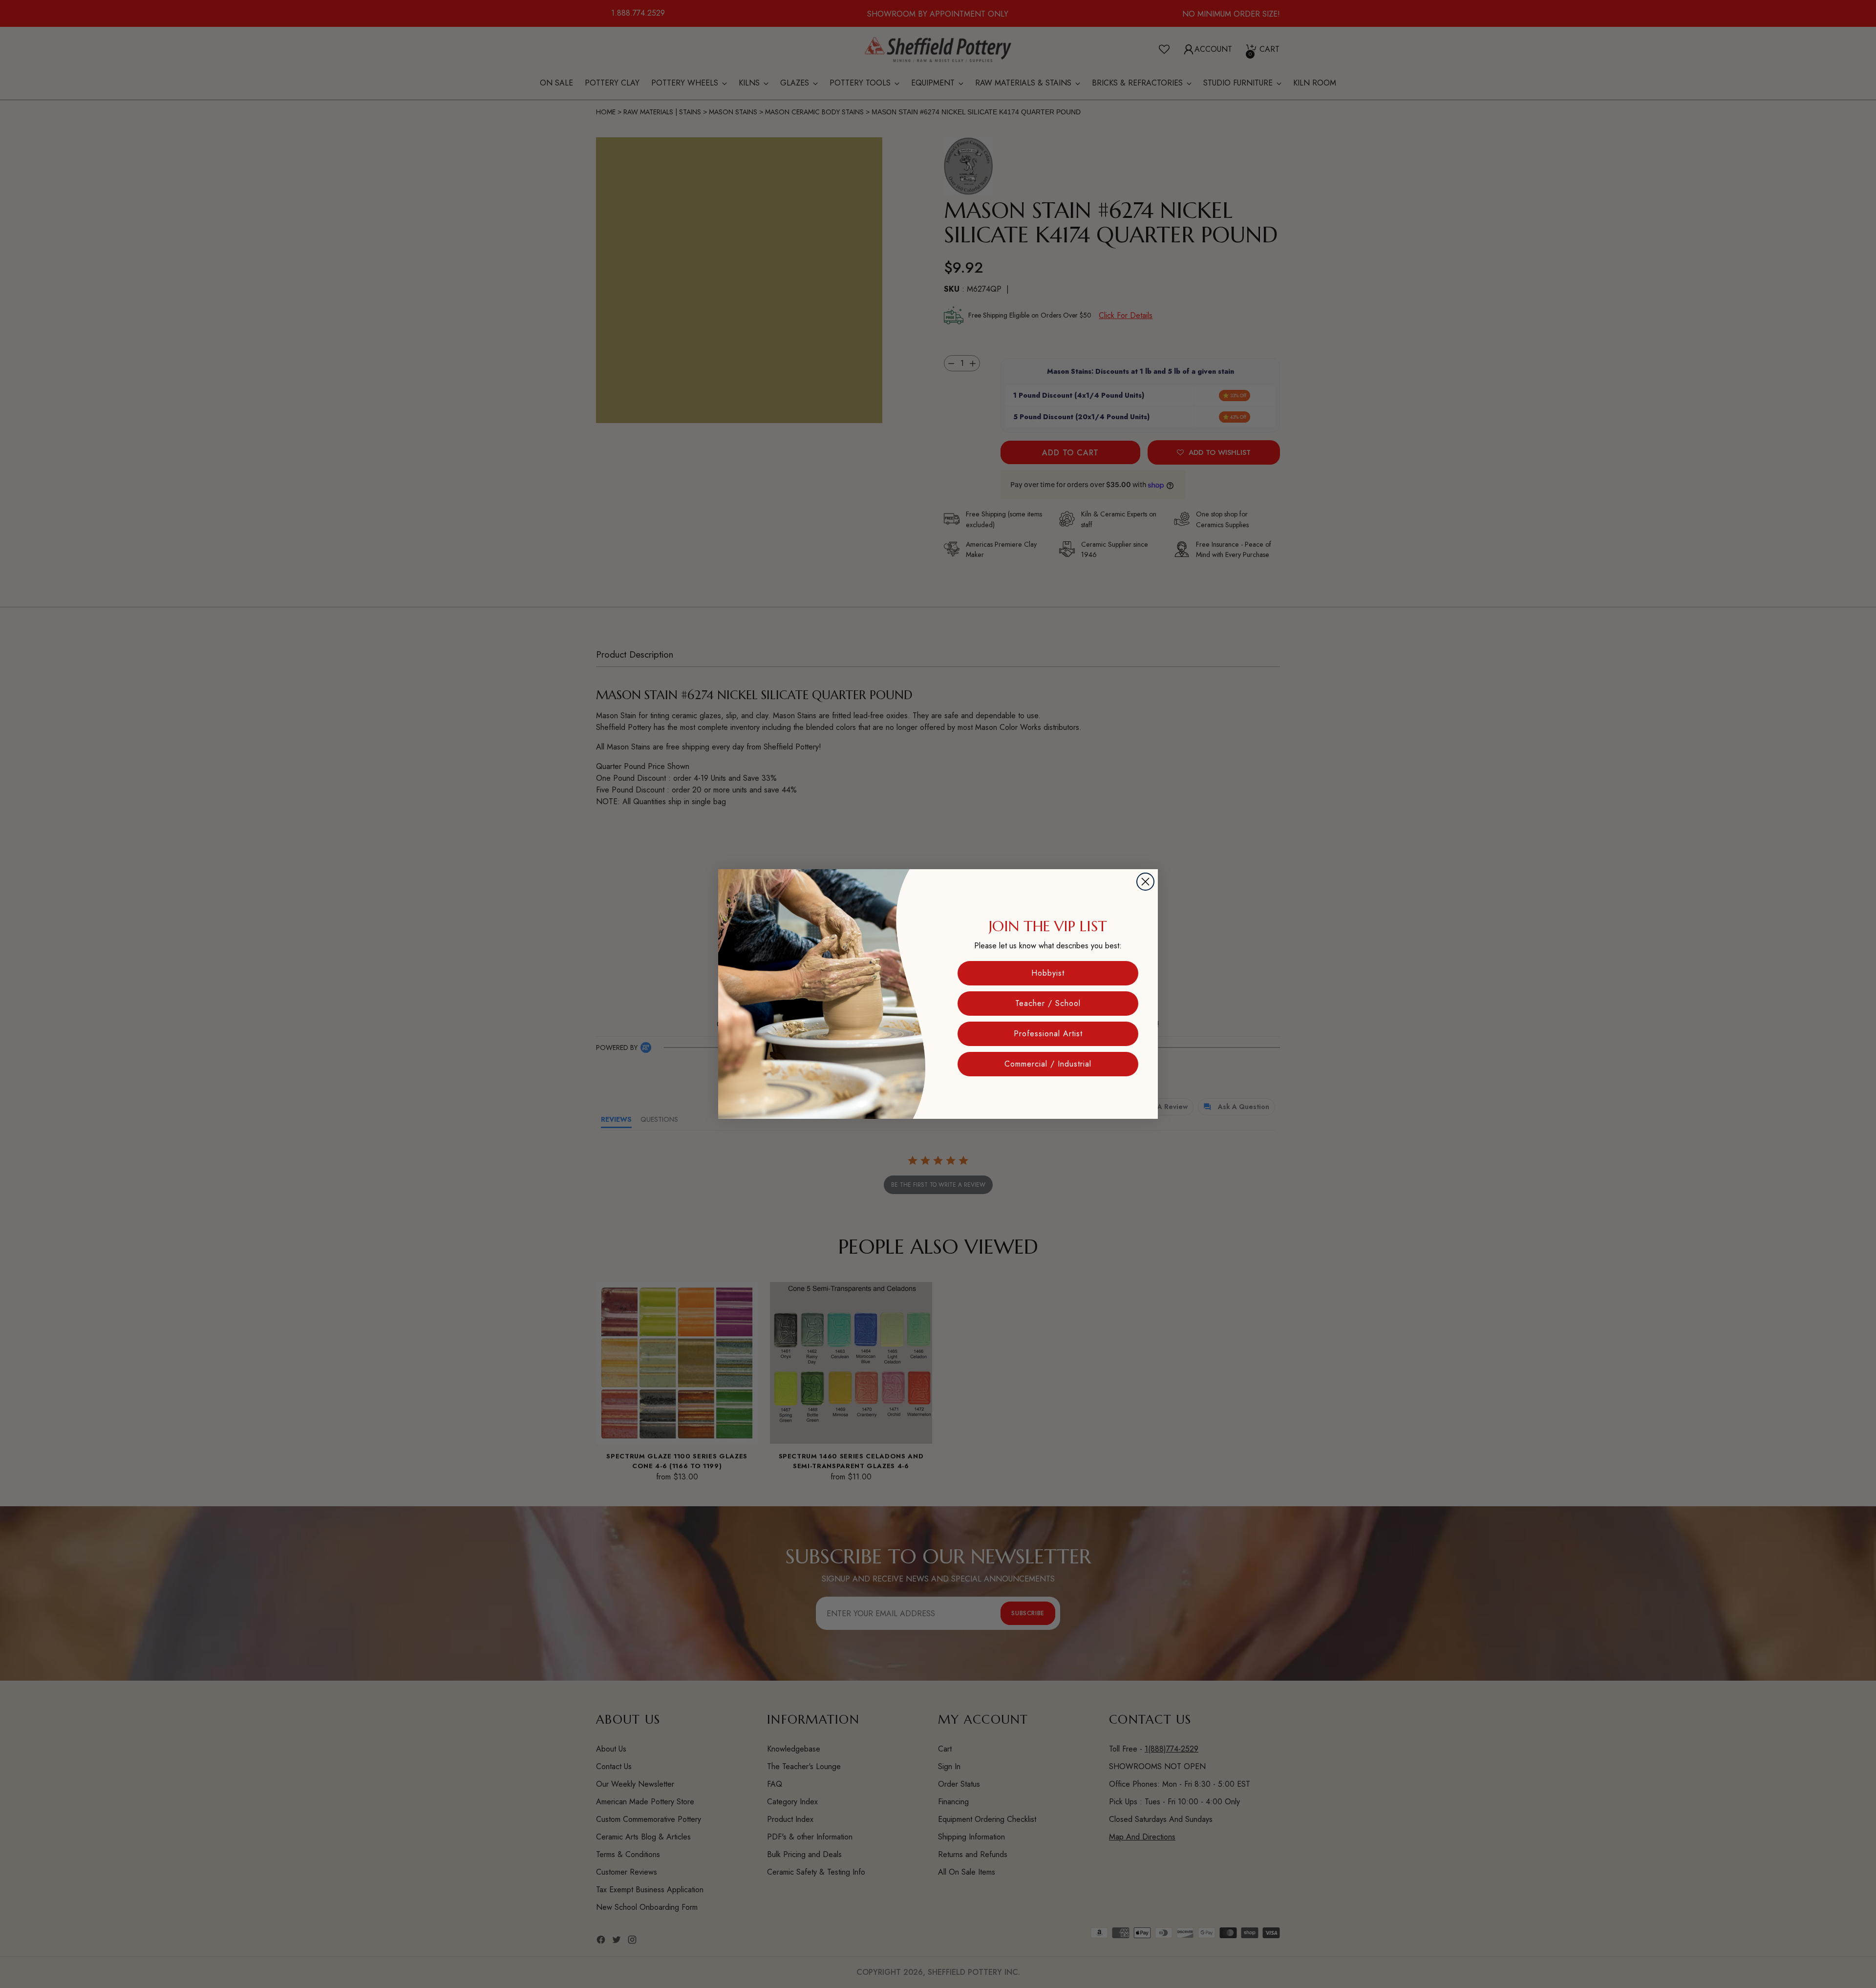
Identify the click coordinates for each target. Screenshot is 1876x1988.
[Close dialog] (1145, 882)
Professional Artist (1048, 1034)
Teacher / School (1048, 1003)
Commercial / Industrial (1048, 1064)
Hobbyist (1048, 973)
